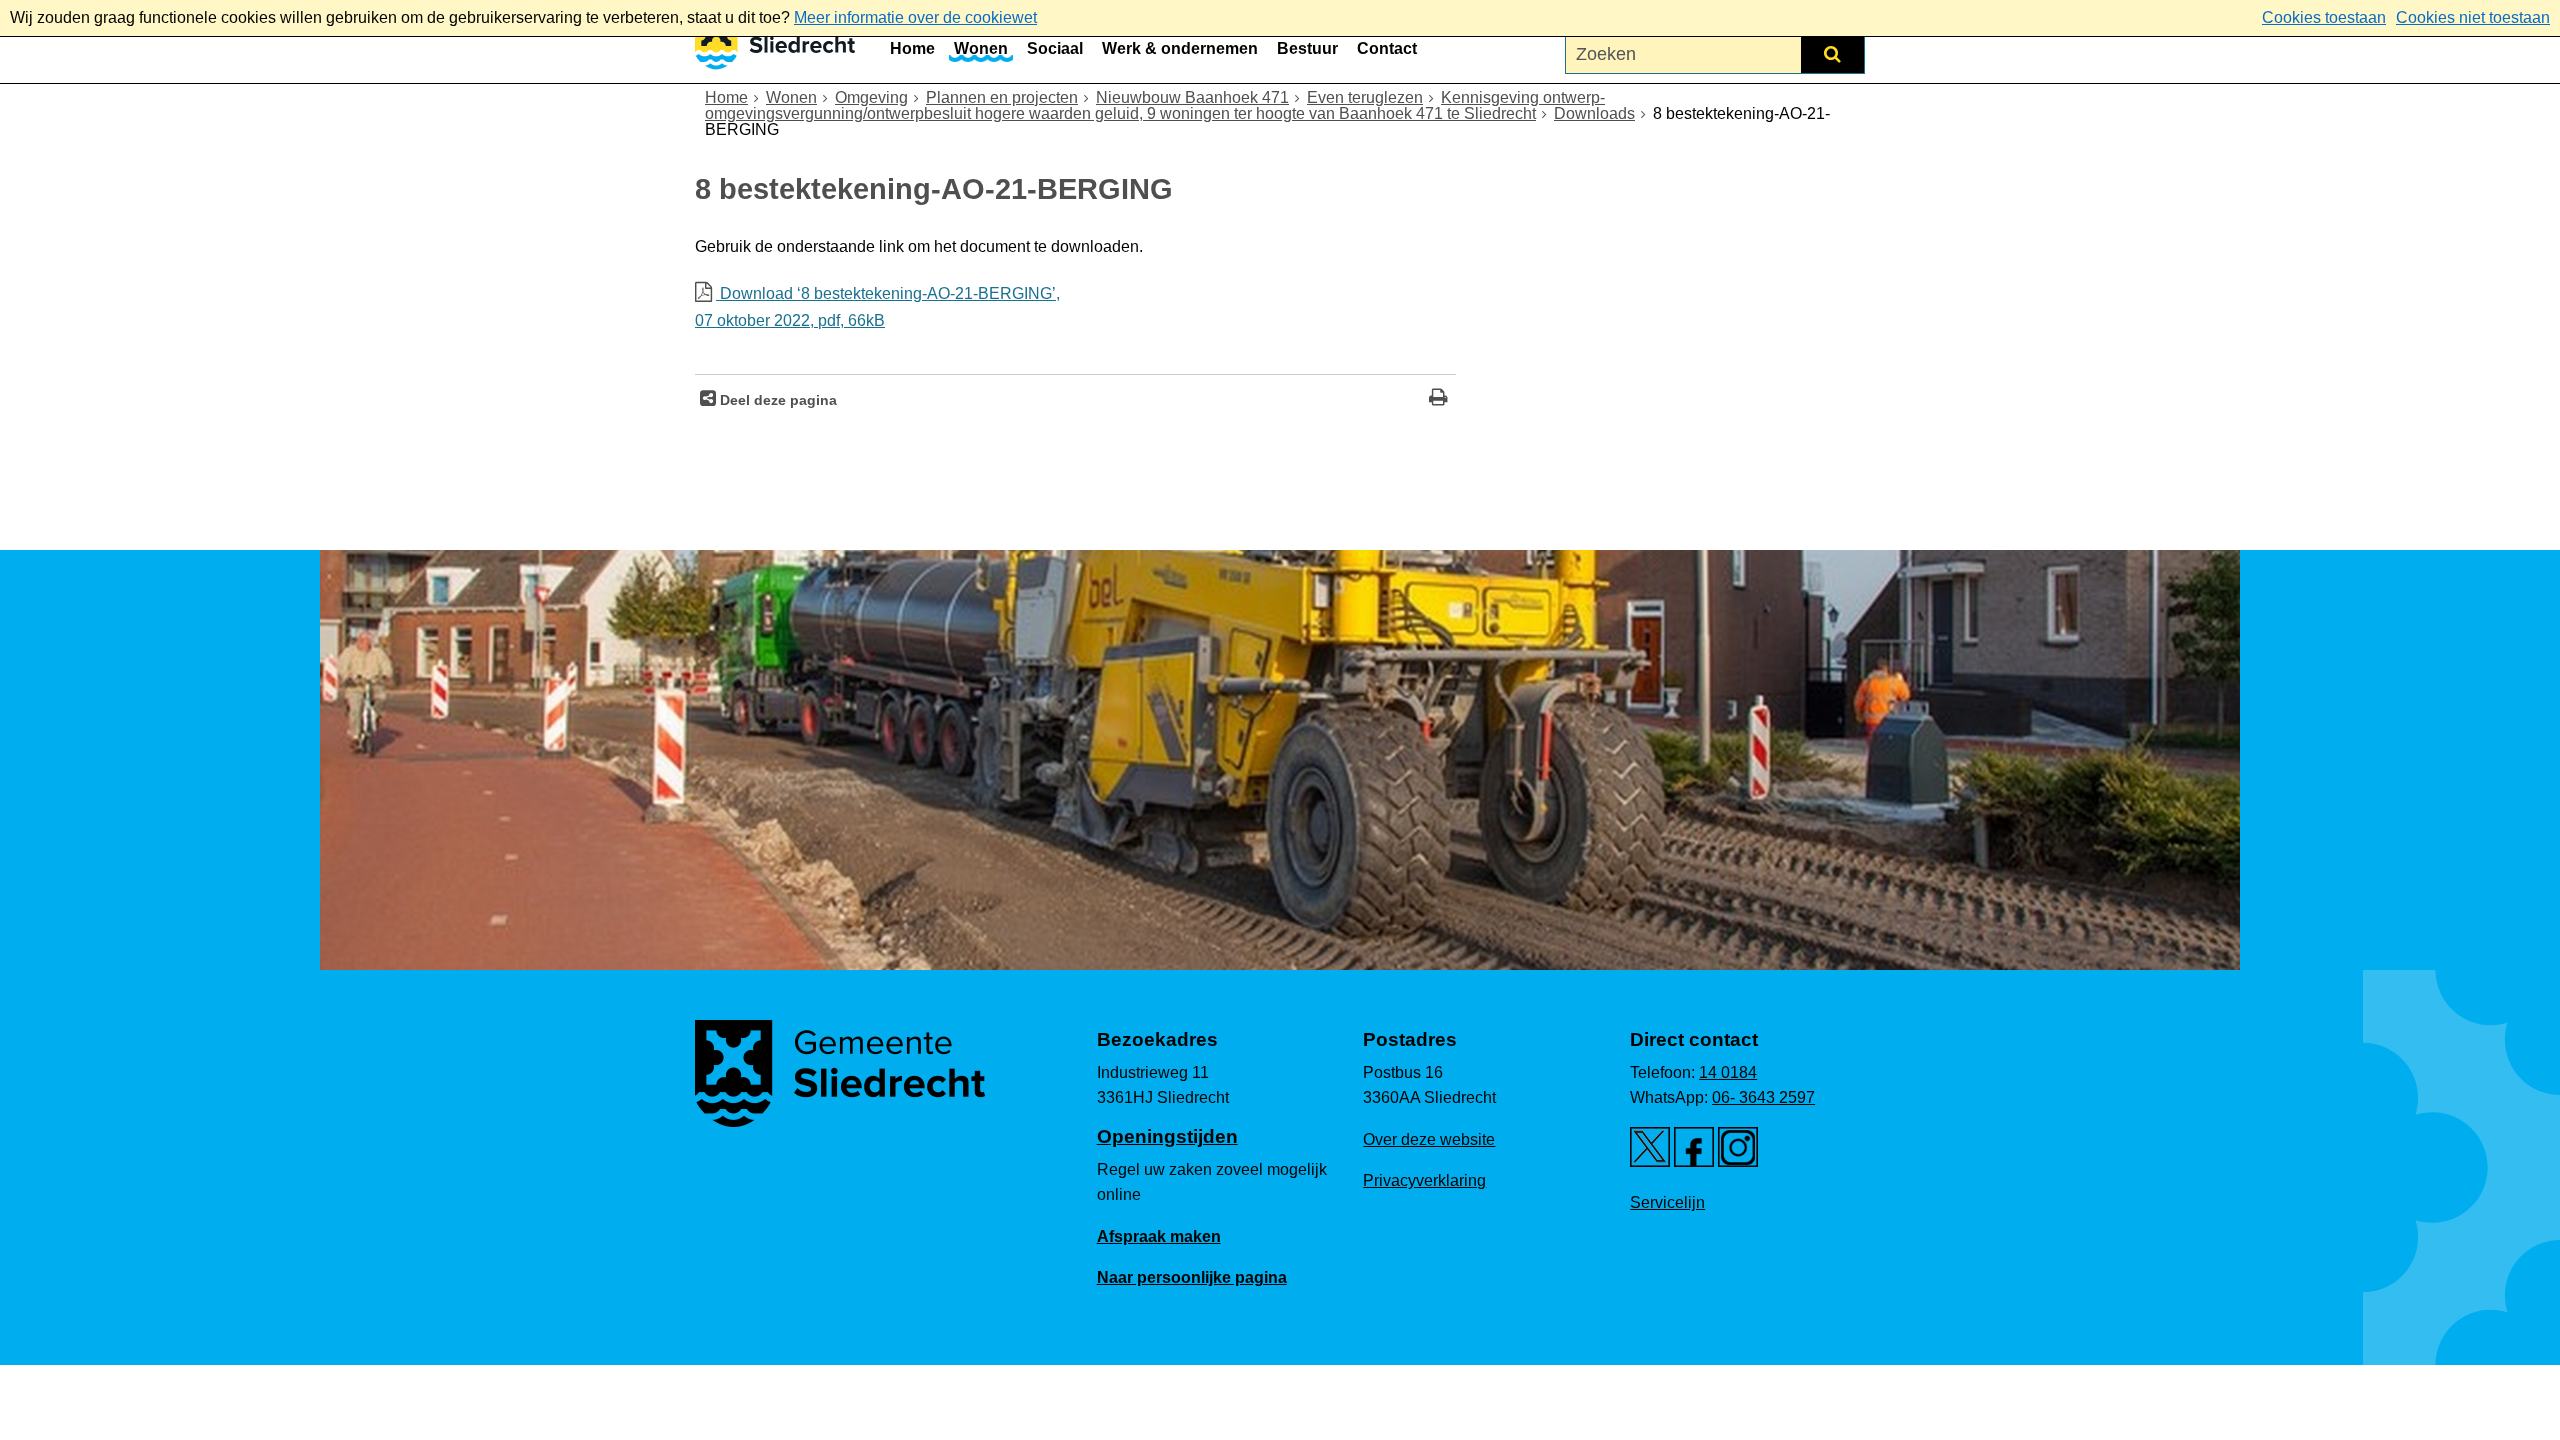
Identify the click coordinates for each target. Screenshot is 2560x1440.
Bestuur (1307, 48)
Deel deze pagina (776, 400)
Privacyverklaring (1424, 1180)
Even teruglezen (1365, 97)
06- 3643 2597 (1763, 1097)
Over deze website (1429, 1139)
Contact (1387, 48)
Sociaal (1055, 48)
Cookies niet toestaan (2473, 17)
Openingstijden (1167, 1136)
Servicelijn (1667, 1202)
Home (912, 48)
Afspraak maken (1159, 1236)
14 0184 (1728, 1072)
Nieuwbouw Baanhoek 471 (1192, 97)
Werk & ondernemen (1180, 48)
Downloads (1594, 113)
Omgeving (871, 97)
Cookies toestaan (2324, 17)
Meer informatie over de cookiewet (915, 17)
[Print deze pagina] (1438, 399)
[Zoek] (1832, 54)
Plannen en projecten (1002, 97)
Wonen (981, 48)
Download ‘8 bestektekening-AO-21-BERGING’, (877, 307)
